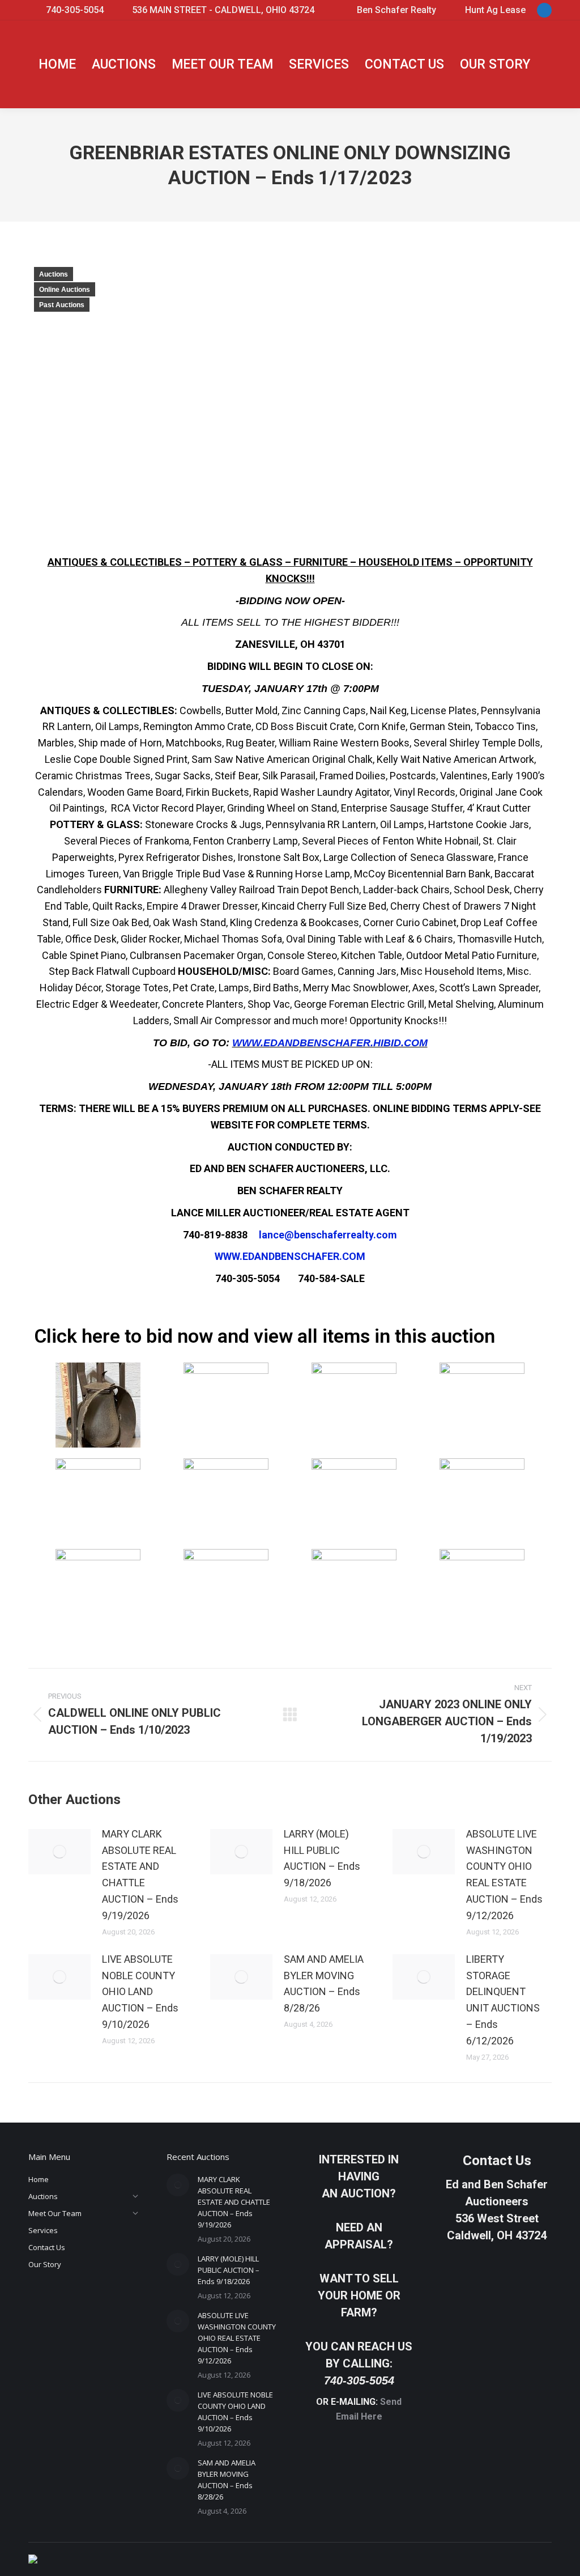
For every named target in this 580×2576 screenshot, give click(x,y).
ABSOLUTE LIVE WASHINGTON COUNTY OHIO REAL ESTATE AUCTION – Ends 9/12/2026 (504, 1875)
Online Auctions (65, 290)
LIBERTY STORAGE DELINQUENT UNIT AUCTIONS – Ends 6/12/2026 (503, 2000)
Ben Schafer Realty (396, 10)
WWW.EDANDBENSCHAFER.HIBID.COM (330, 1043)
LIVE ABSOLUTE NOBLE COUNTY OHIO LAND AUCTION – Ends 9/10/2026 (140, 1992)
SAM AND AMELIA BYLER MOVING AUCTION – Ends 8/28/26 (324, 1983)
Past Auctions (62, 305)
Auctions (54, 274)
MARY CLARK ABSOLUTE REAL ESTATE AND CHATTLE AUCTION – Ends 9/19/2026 (140, 1875)
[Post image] (59, 1852)
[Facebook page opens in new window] (544, 10)
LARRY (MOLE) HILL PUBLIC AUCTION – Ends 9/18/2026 (322, 1858)
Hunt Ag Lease (495, 10)
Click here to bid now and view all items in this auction (265, 1336)
